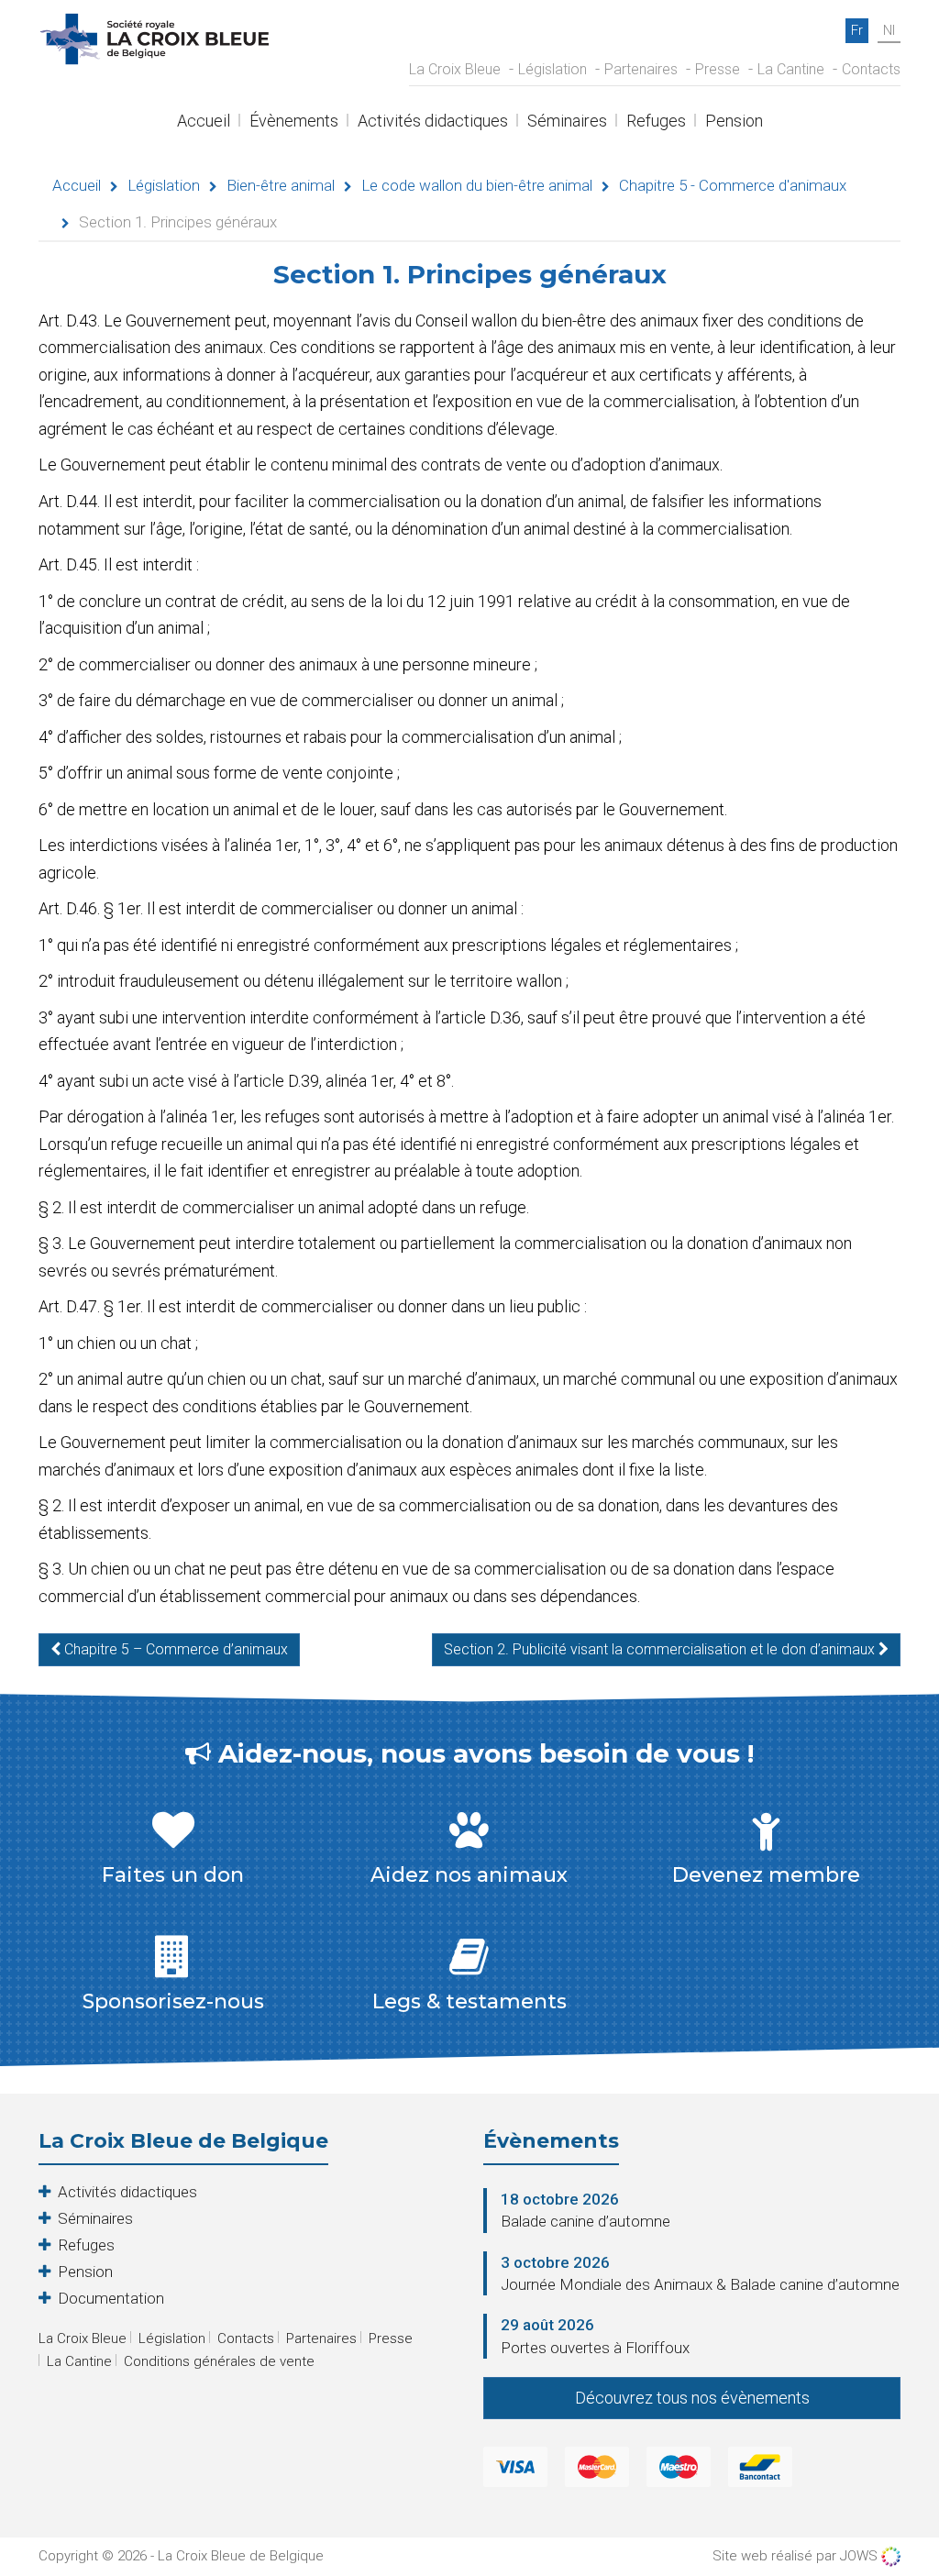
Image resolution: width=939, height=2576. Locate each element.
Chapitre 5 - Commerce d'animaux (733, 185)
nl (889, 30)
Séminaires (567, 122)
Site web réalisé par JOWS (797, 2556)
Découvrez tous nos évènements (692, 2398)
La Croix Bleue (455, 69)
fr (857, 30)
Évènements (294, 122)
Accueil (204, 122)
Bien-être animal (281, 185)
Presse (718, 69)
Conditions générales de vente (219, 2361)
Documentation (111, 2298)
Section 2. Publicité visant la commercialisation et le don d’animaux (661, 1649)
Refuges (656, 122)
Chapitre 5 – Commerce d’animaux (174, 1649)
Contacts (871, 69)
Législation (552, 69)
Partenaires (641, 69)
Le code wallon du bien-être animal (477, 185)
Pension (734, 122)
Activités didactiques (433, 122)
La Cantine (791, 69)
